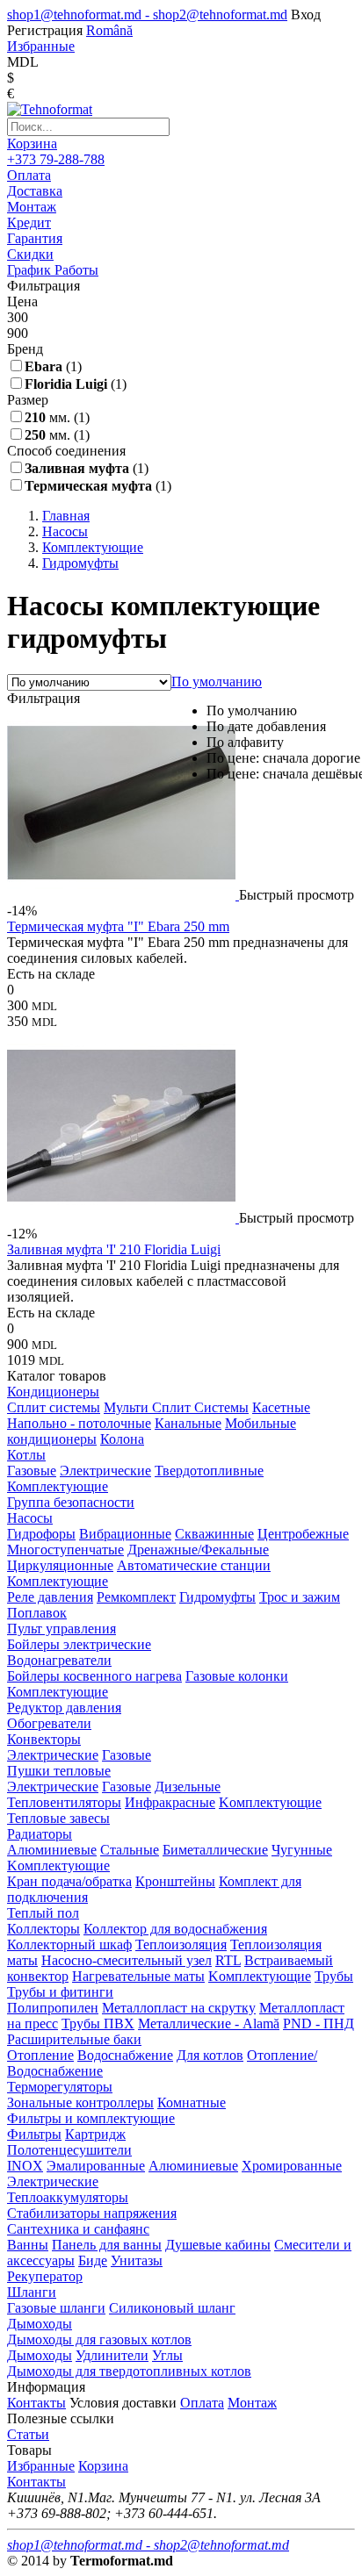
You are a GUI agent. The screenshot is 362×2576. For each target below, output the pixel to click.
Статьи (28, 2434)
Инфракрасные (170, 1802)
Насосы (30, 1518)
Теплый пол (43, 1913)
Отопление (40, 2055)
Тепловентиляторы (64, 1802)
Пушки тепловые (59, 1771)
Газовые (32, 1471)
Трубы (334, 1976)
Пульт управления (62, 1629)
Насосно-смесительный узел (127, 1960)
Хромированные (292, 2166)
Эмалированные (96, 2166)
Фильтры (34, 2134)
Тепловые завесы (58, 1818)
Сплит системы (54, 1407)
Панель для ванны (107, 2245)
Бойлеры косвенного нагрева (94, 1676)
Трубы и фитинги (60, 1992)
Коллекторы (43, 1929)
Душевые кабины (218, 2245)
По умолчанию (217, 682)
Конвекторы (44, 1739)
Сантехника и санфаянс (78, 2229)
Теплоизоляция (181, 1945)
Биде (93, 2260)
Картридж (95, 2134)
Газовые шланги (56, 2308)
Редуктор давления (64, 1708)
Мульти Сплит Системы (176, 1407)
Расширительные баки (74, 2039)
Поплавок (37, 1613)
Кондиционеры (53, 1392)
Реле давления (50, 1597)
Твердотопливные (209, 1471)
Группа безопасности (71, 1502)
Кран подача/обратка (69, 1881)
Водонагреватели (59, 1660)
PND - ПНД (319, 2023)
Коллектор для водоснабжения (175, 1929)
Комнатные (192, 2102)
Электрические (105, 1471)
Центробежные (303, 1534)
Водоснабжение (125, 2055)
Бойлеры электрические (79, 1644)
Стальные (130, 1850)
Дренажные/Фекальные (198, 1550)
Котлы (26, 1455)
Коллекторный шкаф (69, 1945)
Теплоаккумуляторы (68, 2197)
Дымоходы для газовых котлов (99, 2339)
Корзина (32, 144)
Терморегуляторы (60, 2087)
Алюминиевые (52, 1850)
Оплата (202, 2403)
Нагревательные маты (138, 1976)
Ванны (28, 2245)
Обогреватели (49, 1723)
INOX (25, 2166)
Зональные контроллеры (80, 2102)
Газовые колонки (237, 1676)
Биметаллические (215, 1850)
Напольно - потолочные (79, 1423)
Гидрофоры (41, 1534)
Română (109, 30)
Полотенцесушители (69, 2150)
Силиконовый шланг (172, 2308)
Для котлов (210, 2055)
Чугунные (302, 1850)
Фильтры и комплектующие (91, 2118)
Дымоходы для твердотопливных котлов (129, 2371)
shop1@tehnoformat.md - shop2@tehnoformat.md (147, 14)
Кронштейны (175, 1881)
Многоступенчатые (65, 1550)
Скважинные (214, 1534)
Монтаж (252, 2403)
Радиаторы (40, 1834)
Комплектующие (58, 1486)
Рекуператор (45, 2276)
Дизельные (188, 1787)
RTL (228, 1960)
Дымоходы (40, 2324)
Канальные (188, 1423)
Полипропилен (53, 2008)
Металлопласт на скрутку (179, 2008)
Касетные (281, 1407)
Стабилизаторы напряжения (92, 2213)
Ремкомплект (136, 1597)
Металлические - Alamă (209, 2023)
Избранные (41, 2466)
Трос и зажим (300, 1597)
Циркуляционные (60, 1565)
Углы (167, 2355)
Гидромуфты (217, 1597)
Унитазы (137, 2260)
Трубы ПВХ (98, 2023)
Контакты (36, 2403)
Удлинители (112, 2355)
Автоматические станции (194, 1565)
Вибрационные (125, 1534)
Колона (122, 1439)
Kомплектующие (270, 1802)
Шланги (32, 2292)
